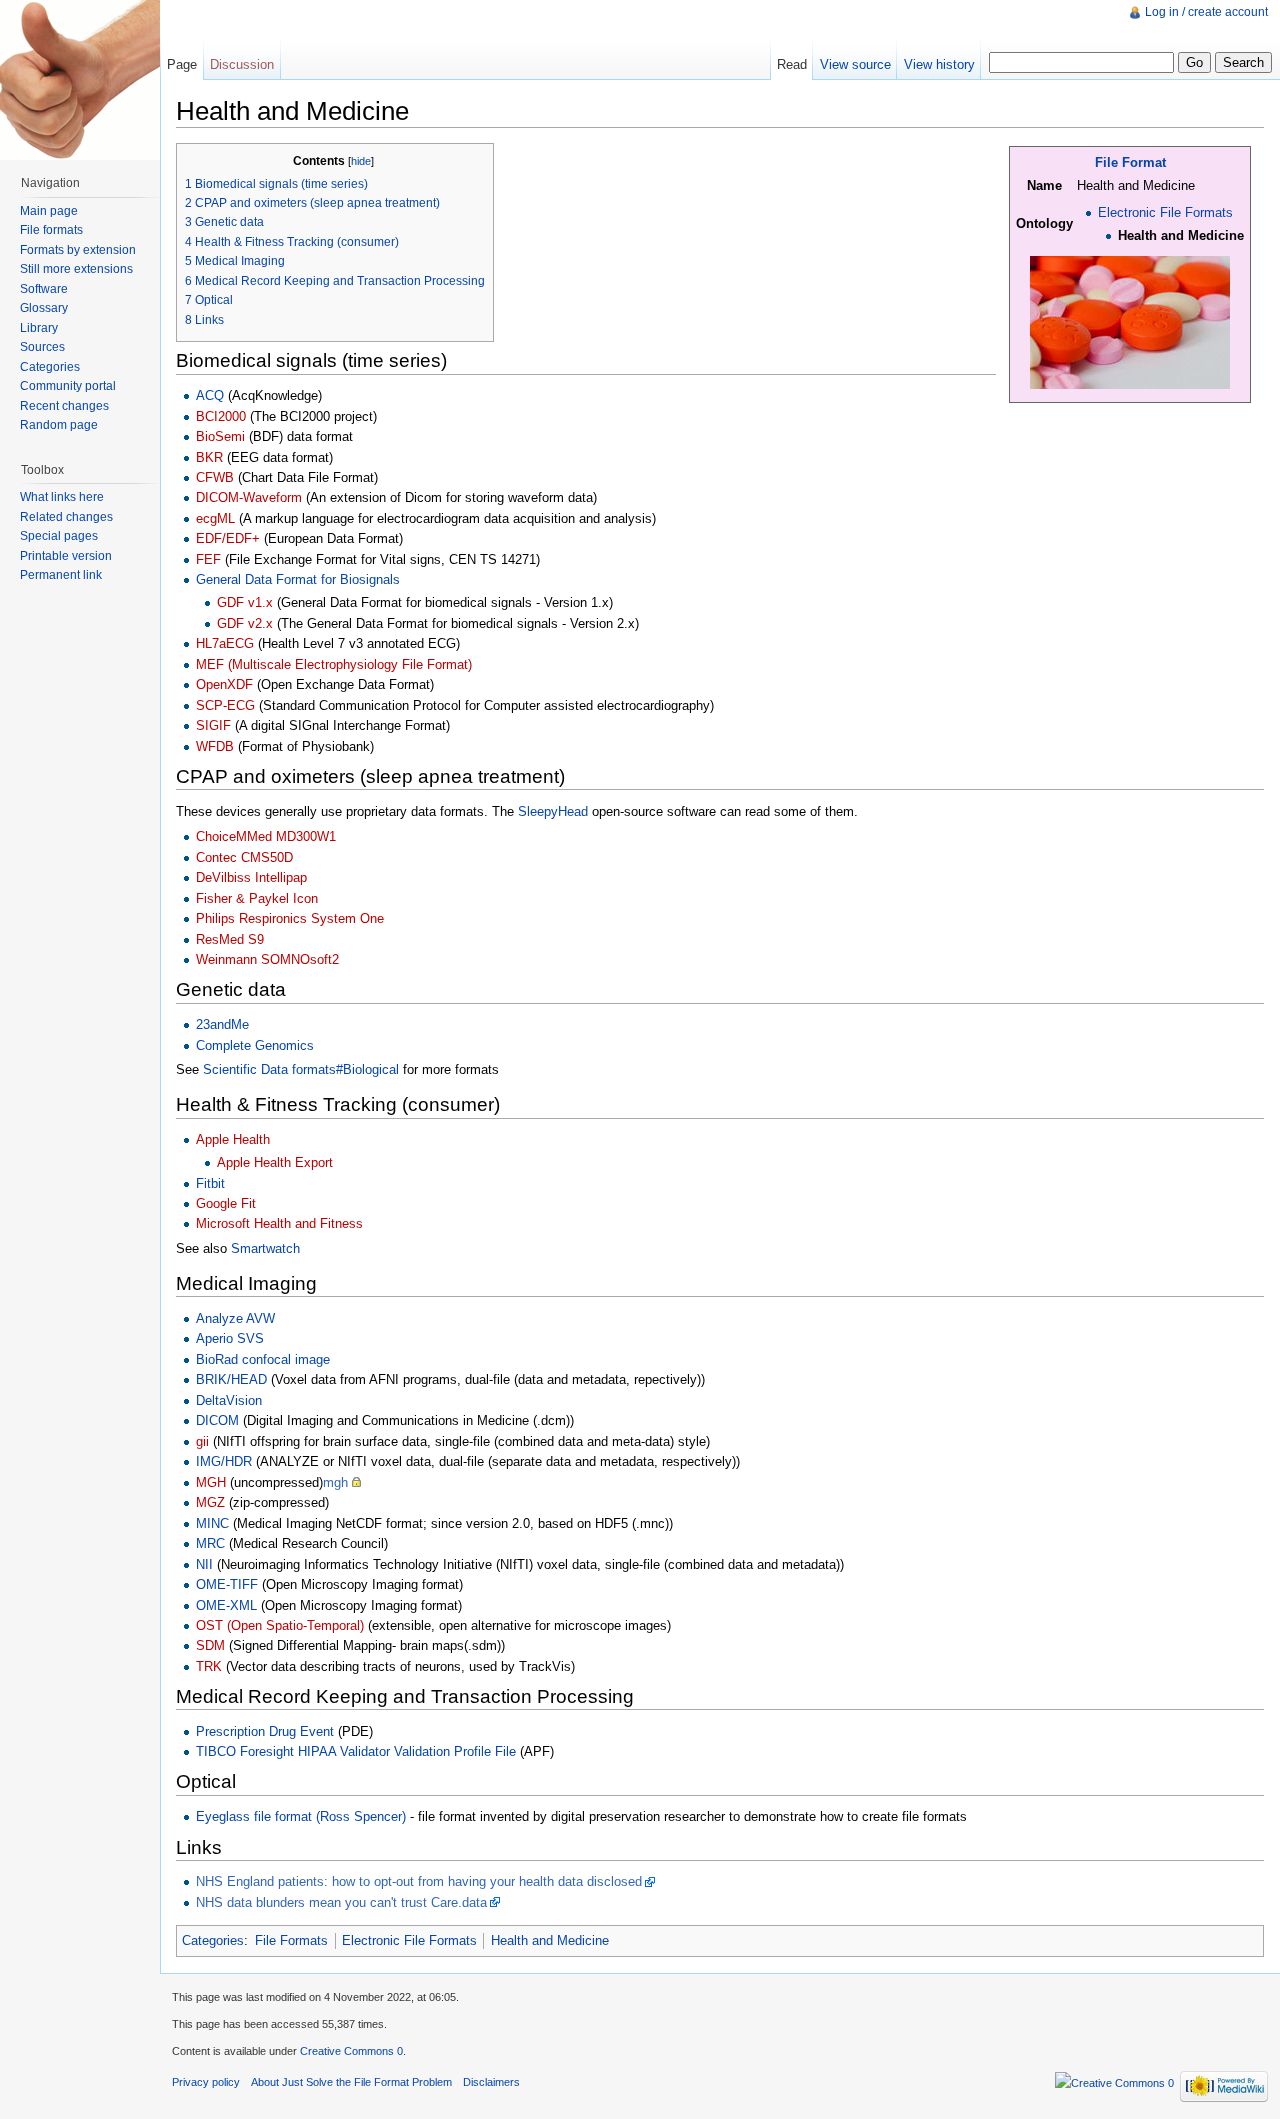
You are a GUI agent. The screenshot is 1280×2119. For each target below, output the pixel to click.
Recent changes (64, 406)
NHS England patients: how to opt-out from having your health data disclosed (419, 1881)
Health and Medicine (550, 1940)
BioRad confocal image (263, 1359)
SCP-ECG (225, 705)
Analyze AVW (235, 1318)
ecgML (215, 518)
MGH (211, 1482)
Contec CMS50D (244, 857)
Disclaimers (491, 2082)
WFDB (215, 746)
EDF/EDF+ (228, 538)
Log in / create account (1206, 12)
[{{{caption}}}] (1130, 321)
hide (361, 161)
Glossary (44, 308)
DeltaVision (229, 1400)
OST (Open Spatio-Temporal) (280, 1625)
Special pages (59, 536)
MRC (210, 1543)
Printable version (66, 556)
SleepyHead (553, 811)
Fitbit (210, 1183)
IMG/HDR (224, 1461)
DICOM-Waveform (249, 497)
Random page (59, 425)
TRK (209, 1666)
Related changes (66, 517)
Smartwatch (265, 1248)
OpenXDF (224, 684)
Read (792, 64)
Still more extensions (76, 269)
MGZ (210, 1502)
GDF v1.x (245, 602)
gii (202, 1441)
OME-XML (226, 1605)
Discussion (242, 64)
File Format (1130, 162)
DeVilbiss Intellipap (251, 877)
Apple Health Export (275, 1162)
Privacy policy (206, 2082)
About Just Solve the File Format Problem (351, 2082)
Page (182, 64)
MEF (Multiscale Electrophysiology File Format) (334, 664)
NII (204, 1564)
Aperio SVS (230, 1338)
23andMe (222, 1024)
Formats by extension (78, 250)
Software (44, 289)
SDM (210, 1645)
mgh (335, 1482)
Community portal (68, 386)
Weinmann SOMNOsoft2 (267, 959)
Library (39, 328)
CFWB (215, 477)
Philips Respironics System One (290, 918)
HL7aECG (225, 643)
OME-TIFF (227, 1584)
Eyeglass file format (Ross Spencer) (301, 1816)
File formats (51, 230)
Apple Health (233, 1139)
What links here (62, 497)
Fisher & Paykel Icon (257, 898)
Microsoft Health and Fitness (279, 1223)
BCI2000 (221, 416)
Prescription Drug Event (265, 1731)
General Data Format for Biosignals (298, 579)
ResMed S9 (230, 939)
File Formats (291, 1940)
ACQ (210, 395)
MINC (212, 1523)
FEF (208, 559)
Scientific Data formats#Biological (301, 1069)
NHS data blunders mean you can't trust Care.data (341, 1902)
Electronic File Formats (1165, 212)
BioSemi (220, 436)
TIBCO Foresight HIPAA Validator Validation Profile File (356, 1751)
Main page (49, 211)
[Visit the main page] (80, 80)
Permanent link (61, 575)
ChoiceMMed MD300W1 (266, 836)
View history (939, 64)
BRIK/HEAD (231, 1379)
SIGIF (213, 725)
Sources (42, 347)
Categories (213, 1940)
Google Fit (226, 1203)
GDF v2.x (245, 623)
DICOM (217, 1420)
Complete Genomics (255, 1045)
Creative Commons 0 (351, 2051)
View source (855, 64)
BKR (209, 457)
